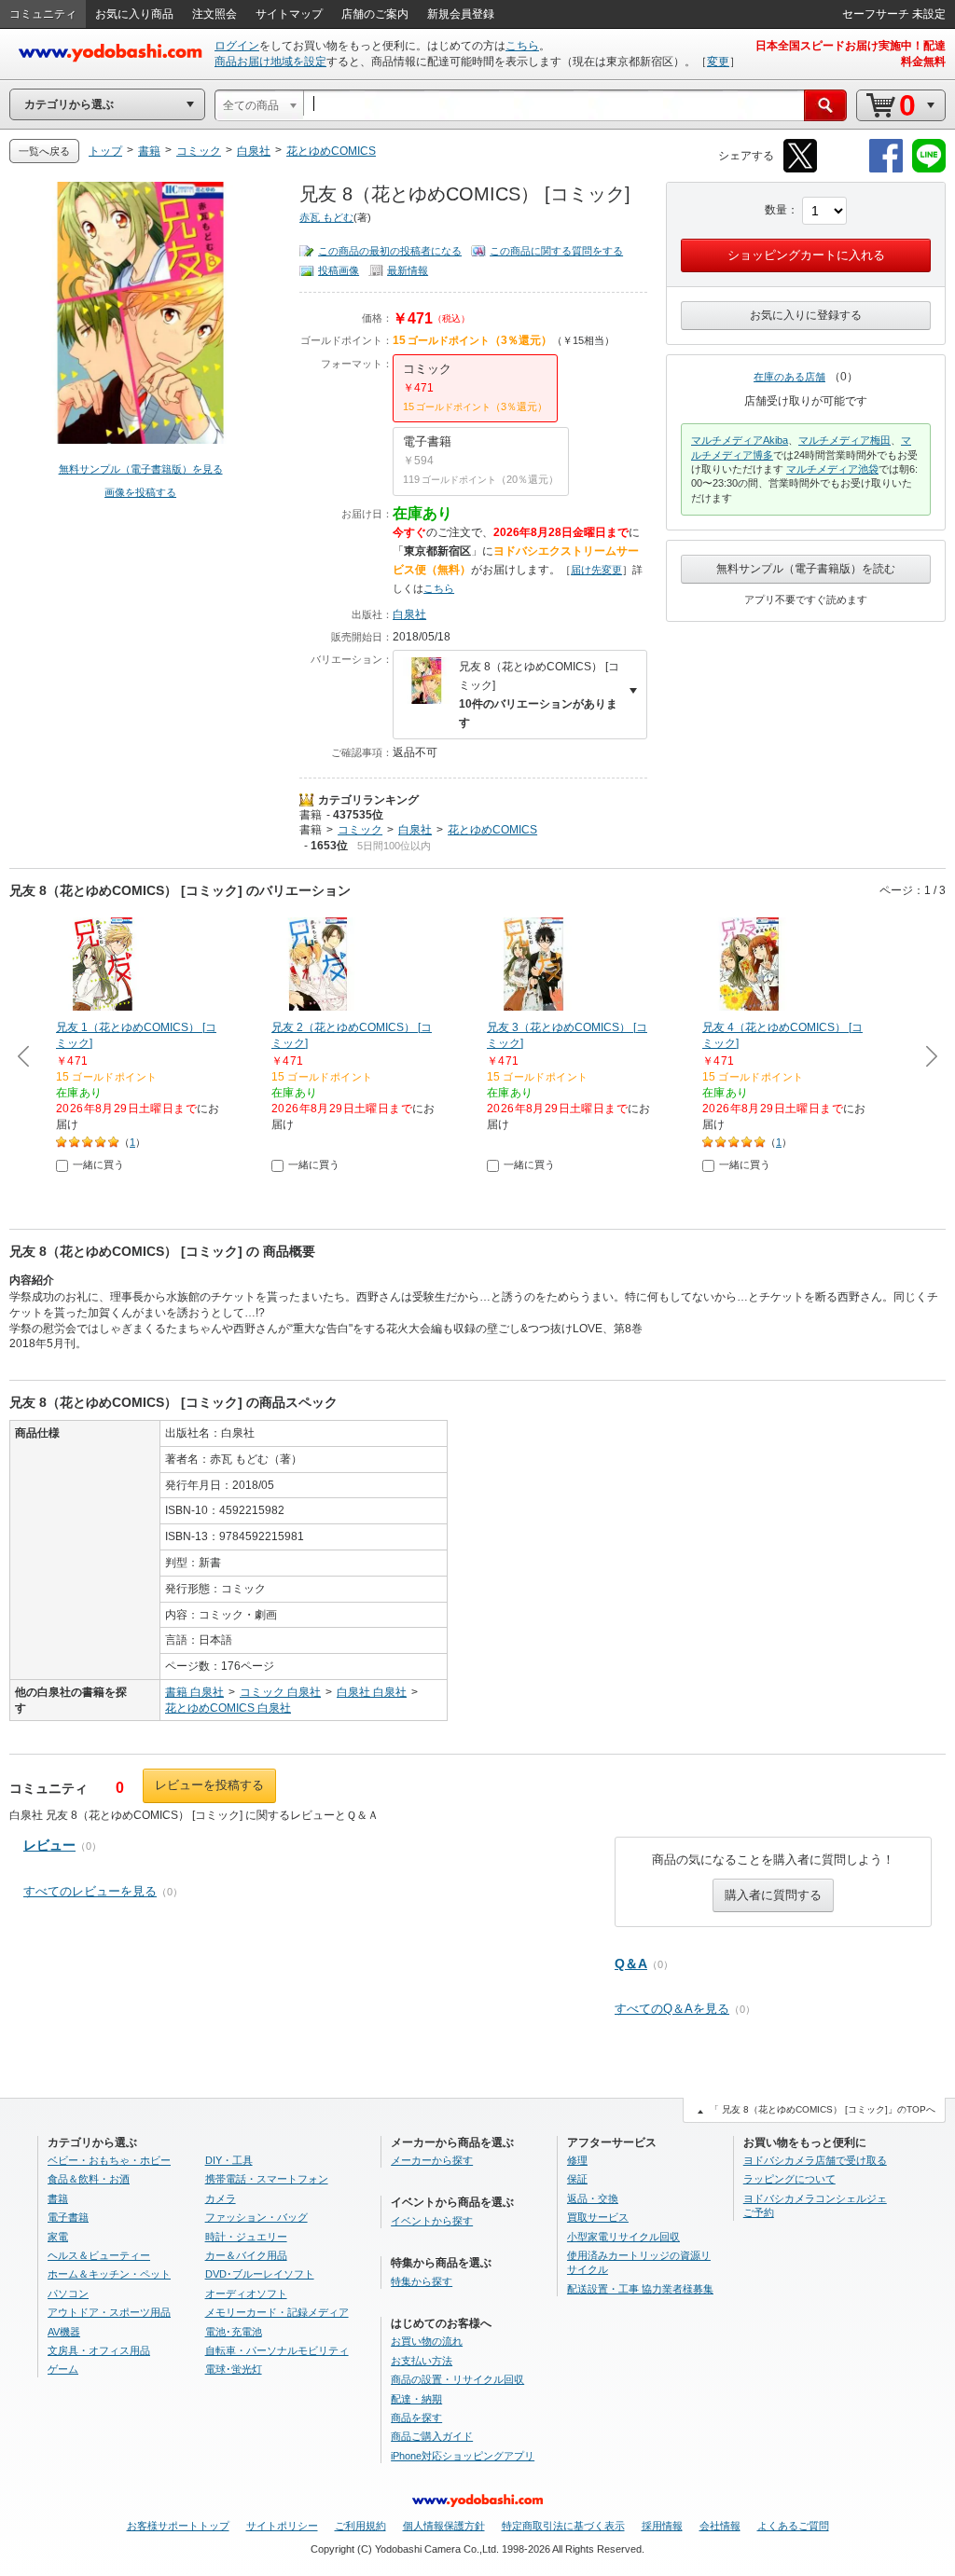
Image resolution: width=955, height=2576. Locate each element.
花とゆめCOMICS (492, 830)
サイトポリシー (282, 2526)
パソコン (68, 2294)
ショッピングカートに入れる (806, 255)
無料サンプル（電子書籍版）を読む (806, 569)
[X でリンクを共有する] (800, 169)
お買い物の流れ (427, 2341)
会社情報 (720, 2526)
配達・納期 (416, 2399)
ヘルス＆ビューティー (99, 2255)
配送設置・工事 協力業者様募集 (640, 2289)
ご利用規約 (360, 2526)
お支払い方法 (422, 2361)
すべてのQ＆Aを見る (672, 2009)
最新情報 (408, 270)
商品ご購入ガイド (432, 2436)
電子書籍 (68, 2217)
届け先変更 (596, 570)
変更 (718, 62)
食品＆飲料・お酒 (89, 2179)
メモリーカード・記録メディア (277, 2312)
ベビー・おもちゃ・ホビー (109, 2160)
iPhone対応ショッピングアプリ (463, 2456)
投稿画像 (339, 270)
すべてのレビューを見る (90, 1891)
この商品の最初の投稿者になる (390, 251)
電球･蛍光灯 (234, 2369)
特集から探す (422, 2281)
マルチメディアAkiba (740, 440)
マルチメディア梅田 (844, 440)
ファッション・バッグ (256, 2217)
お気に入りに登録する (806, 315)
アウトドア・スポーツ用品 (109, 2312)
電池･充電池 (234, 2332)
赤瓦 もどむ (326, 217)
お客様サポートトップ (178, 2526)
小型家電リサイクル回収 (623, 2237)
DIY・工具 (229, 2160)
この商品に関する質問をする (556, 251)
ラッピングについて (789, 2179)
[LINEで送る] (929, 169)
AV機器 (64, 2332)
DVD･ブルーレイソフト (260, 2274)
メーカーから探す (432, 2160)
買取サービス (598, 2217)
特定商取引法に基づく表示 (563, 2526)
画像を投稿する (140, 492)
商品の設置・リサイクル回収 (457, 2379)
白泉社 (409, 614)
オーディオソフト (246, 2294)
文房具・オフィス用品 (99, 2350)
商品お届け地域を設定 (270, 62)
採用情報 (662, 2526)
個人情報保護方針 (444, 2526)
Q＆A (631, 1963)
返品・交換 (593, 2198)
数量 (776, 210)
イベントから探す (432, 2221)
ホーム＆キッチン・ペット (109, 2274)
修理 (577, 2160)
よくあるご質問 (793, 2526)
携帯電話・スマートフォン (267, 2179)
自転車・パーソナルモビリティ (277, 2350)
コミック (360, 830)
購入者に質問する (773, 1895)
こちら (522, 46)
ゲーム (63, 2369)
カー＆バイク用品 (246, 2255)
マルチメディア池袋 (832, 469)
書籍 (311, 815)
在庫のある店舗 (789, 377)
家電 (58, 2237)
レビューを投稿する (209, 1785)
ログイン (237, 46)
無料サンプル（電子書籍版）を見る (141, 469)
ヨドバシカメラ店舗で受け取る (815, 2160)
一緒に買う (98, 1164)
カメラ (221, 2198)
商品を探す (416, 2418)
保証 (577, 2179)
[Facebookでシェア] (886, 169)
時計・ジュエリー (246, 2237)
